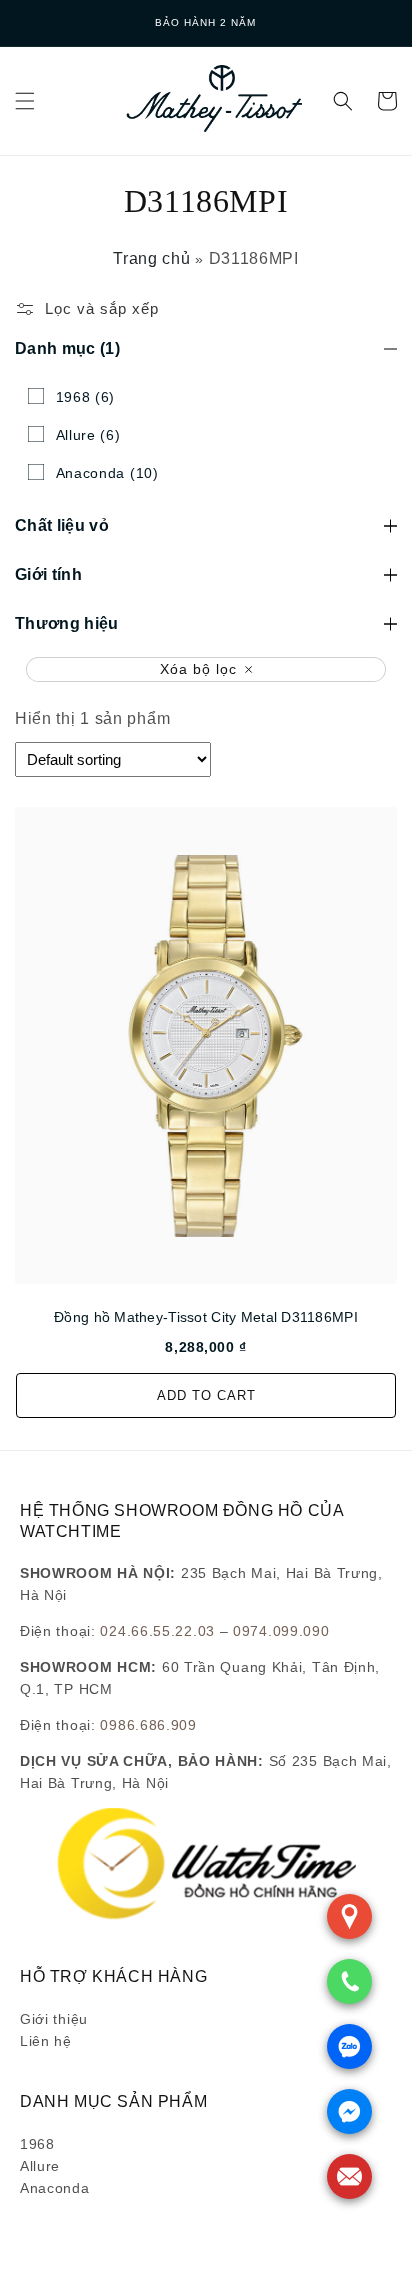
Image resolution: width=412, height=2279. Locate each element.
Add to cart (206, 1395)
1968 (37, 2144)
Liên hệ (46, 2041)
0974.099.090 (281, 1631)
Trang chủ (151, 258)
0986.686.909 (148, 1725)
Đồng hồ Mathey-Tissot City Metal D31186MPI (206, 1317)
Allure (40, 2166)
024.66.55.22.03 (157, 1631)
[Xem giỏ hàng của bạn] (387, 101)
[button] (25, 101)
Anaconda (55, 2188)
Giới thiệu (54, 2019)
